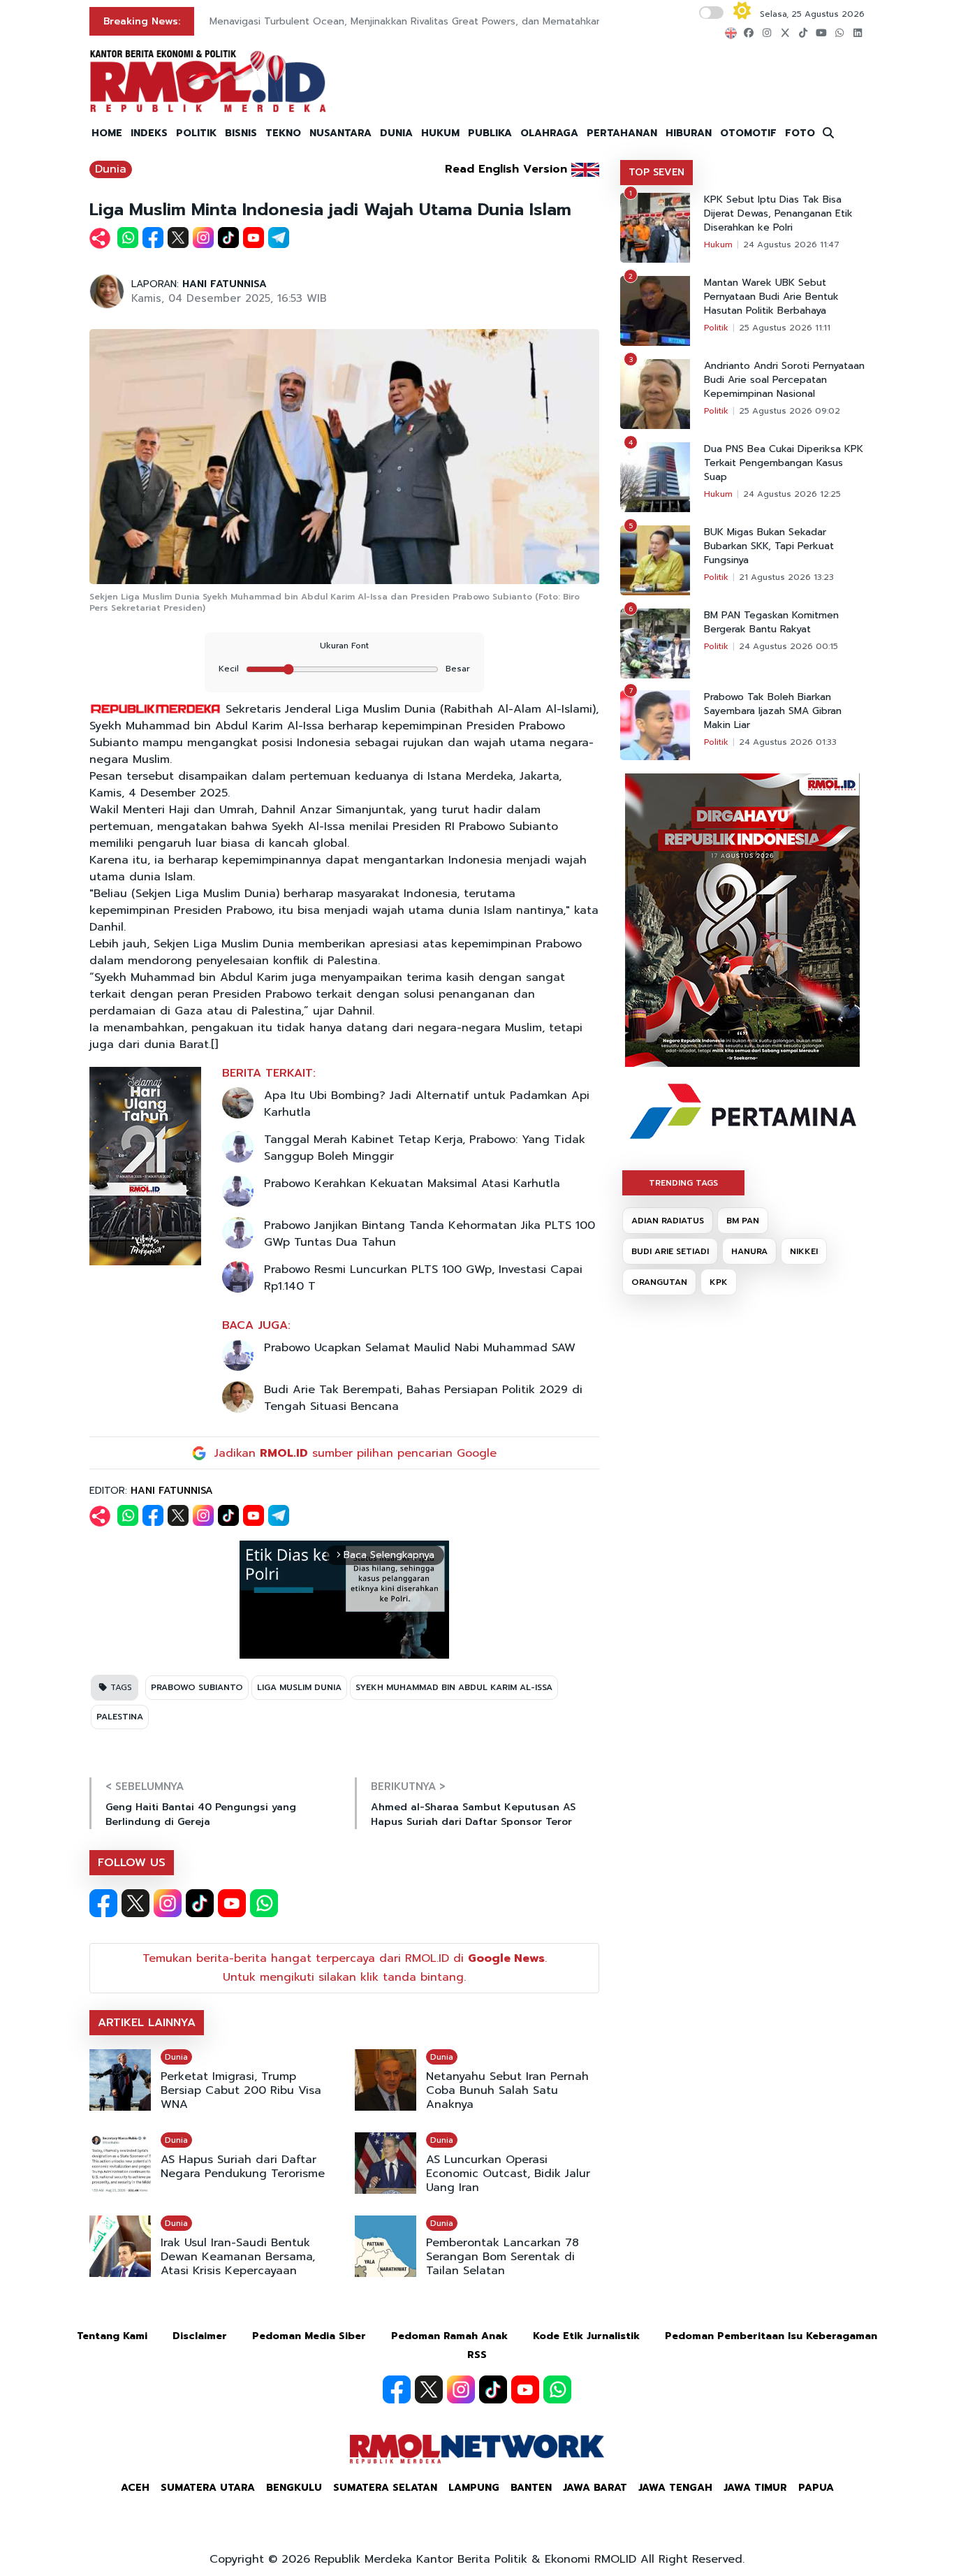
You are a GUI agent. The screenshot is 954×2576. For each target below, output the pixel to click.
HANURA (749, 1251)
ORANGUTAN (659, 1282)
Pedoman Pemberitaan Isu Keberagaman (771, 2336)
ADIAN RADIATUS (668, 1221)
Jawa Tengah (675, 2488)
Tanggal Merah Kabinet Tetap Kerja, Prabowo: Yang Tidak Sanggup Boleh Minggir (425, 1148)
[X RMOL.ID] (135, 1903)
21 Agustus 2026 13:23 (786, 577)
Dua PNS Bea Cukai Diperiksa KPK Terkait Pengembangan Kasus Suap (784, 463)
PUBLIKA (490, 133)
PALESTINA (120, 1717)
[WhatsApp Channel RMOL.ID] (264, 1903)
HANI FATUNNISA (225, 284)
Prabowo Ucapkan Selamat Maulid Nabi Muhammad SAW (420, 1348)
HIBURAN (689, 133)
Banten (531, 2488)
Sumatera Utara (208, 2488)
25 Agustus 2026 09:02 (790, 411)
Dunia (111, 169)
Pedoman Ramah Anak (449, 2336)
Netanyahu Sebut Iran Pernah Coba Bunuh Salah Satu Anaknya (507, 2090)
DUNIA (396, 133)
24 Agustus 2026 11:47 (791, 245)
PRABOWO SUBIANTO (197, 1687)
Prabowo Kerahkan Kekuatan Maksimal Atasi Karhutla (412, 1184)
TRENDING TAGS (683, 1183)
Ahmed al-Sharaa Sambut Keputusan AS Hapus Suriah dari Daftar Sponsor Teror (473, 1814)
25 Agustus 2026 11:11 (785, 328)
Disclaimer (200, 2336)
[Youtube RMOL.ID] (232, 1903)
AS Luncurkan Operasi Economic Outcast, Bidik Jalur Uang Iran (508, 2174)
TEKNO (283, 133)
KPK (719, 1282)
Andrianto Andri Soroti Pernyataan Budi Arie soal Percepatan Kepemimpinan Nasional (784, 380)
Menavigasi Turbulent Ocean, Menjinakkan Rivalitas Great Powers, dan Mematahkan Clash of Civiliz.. (444, 21)
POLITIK (196, 133)
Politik (716, 328)
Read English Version (506, 169)
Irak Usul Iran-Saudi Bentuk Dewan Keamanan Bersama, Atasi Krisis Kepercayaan (238, 2257)
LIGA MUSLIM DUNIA (299, 1687)
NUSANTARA (340, 133)
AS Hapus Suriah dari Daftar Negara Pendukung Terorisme (243, 2167)
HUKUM (440, 133)
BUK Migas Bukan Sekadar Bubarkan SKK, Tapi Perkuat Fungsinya (769, 546)
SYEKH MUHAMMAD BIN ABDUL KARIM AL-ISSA (454, 1687)
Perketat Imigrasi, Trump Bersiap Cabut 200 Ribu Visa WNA (241, 2090)
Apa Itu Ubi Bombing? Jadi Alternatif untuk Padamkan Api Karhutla (427, 1104)
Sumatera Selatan (385, 2488)
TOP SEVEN (656, 172)
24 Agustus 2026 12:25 (792, 494)
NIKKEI (804, 1251)
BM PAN (743, 1221)
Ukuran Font (344, 646)
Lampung (474, 2488)
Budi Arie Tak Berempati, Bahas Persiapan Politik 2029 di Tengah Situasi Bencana (423, 1398)
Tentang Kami (112, 2336)
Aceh (135, 2488)
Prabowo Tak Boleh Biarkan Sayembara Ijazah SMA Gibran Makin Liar (773, 711)
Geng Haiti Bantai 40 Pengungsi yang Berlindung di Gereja (201, 1814)
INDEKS (149, 133)
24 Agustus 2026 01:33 (788, 742)
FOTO (800, 133)
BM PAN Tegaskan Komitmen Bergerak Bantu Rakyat (771, 623)
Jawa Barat (595, 2488)
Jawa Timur (755, 2488)
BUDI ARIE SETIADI (670, 1251)
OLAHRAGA (549, 133)
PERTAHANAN (622, 133)
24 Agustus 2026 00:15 (788, 646)
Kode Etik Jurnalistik (586, 2336)
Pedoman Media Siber (309, 2336)
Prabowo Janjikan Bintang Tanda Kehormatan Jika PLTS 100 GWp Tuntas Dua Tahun (430, 1234)
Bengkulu (294, 2488)
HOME (107, 133)
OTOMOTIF (748, 133)
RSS (477, 2355)
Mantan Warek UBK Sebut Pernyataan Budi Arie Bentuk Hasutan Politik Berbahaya (771, 297)
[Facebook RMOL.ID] (103, 1903)
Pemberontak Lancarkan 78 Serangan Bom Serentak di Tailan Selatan (502, 2257)
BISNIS (241, 133)
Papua (816, 2488)
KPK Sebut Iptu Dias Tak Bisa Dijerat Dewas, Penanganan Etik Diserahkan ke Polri (778, 214)
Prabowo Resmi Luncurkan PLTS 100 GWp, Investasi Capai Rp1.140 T (423, 1278)
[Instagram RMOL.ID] (168, 1903)
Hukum (718, 245)
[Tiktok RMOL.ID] (200, 1903)
